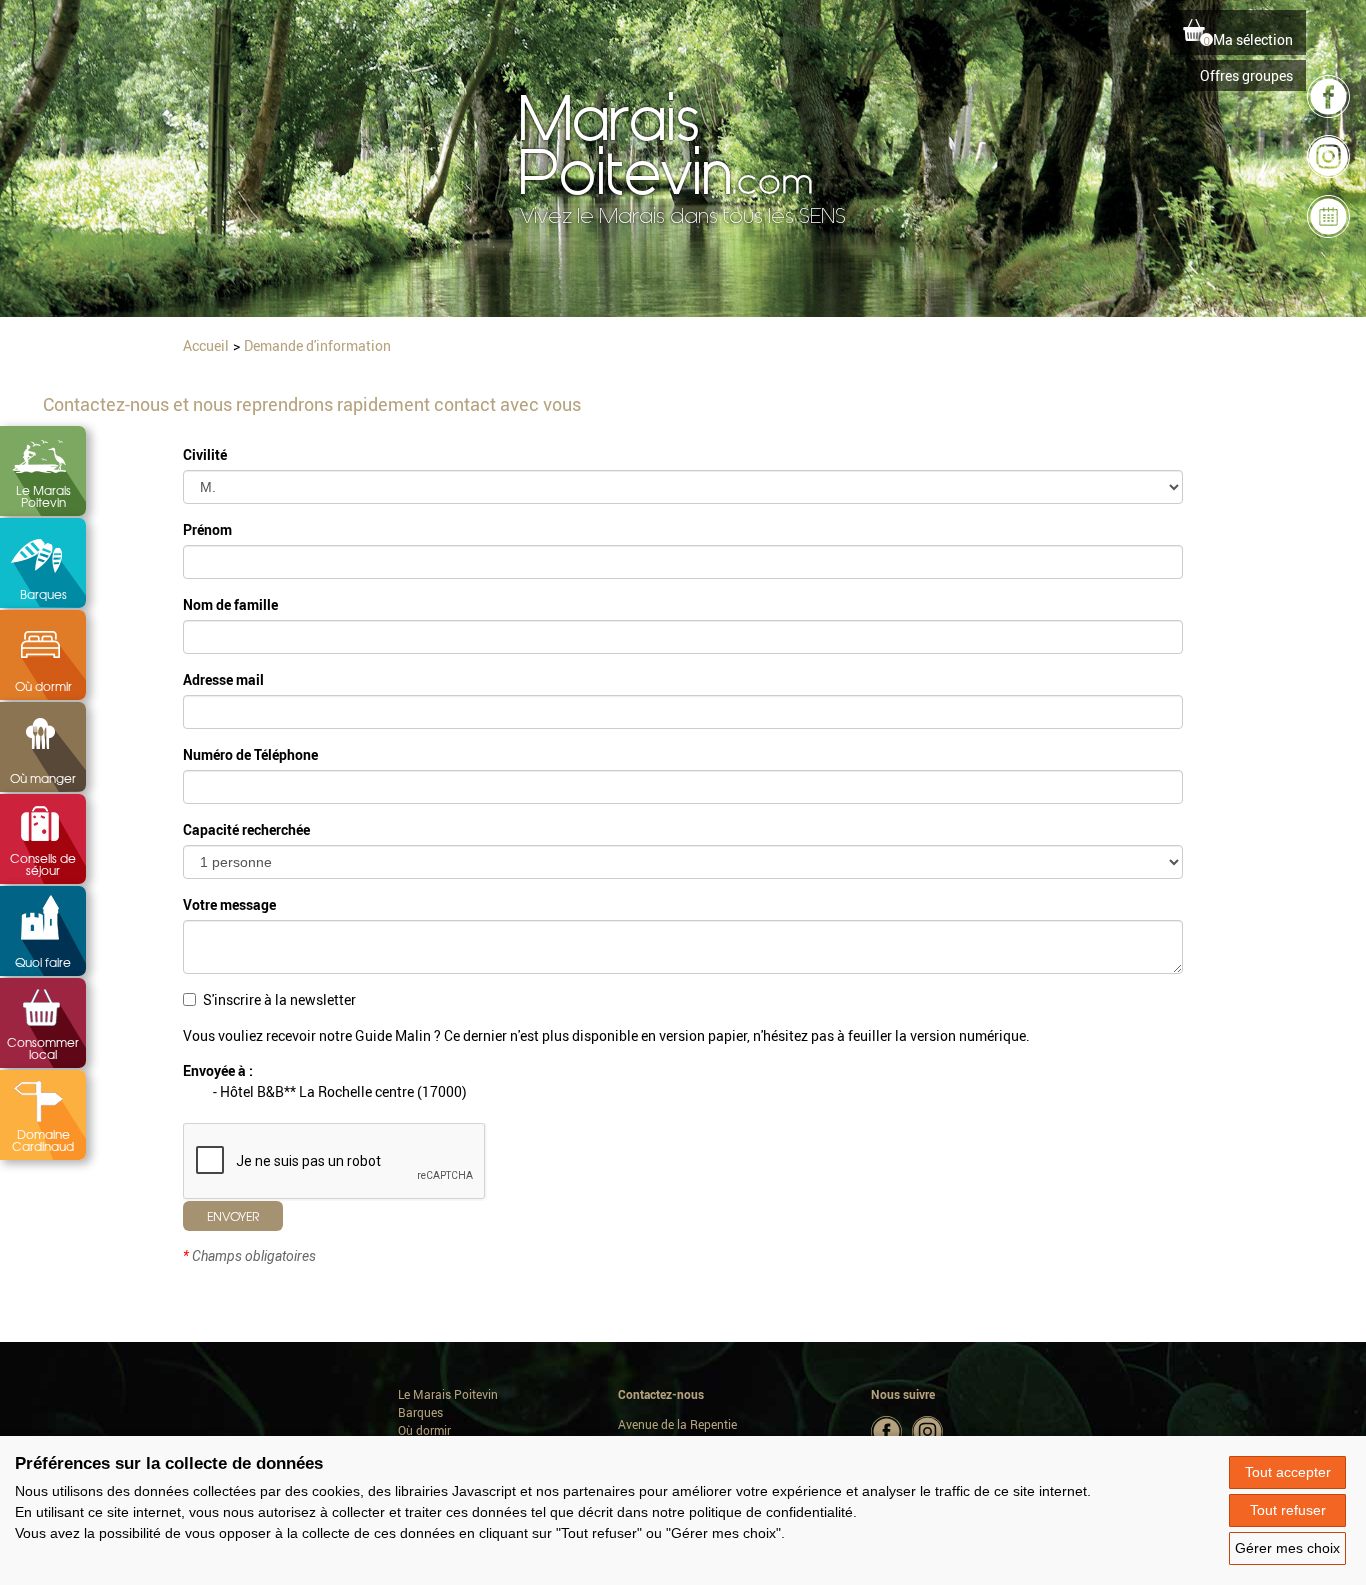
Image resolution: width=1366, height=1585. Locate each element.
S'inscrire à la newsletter (279, 999)
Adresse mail (223, 679)
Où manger (43, 778)
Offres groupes (1246, 75)
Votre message (229, 904)
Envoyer (233, 1216)
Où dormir (43, 686)
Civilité (205, 454)
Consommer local (43, 1048)
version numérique (968, 1035)
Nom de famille (230, 604)
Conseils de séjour (43, 864)
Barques (43, 594)
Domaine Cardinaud (43, 1140)
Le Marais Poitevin (43, 496)
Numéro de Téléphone (250, 754)
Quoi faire (43, 962)
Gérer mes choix (1287, 1548)
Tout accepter (1288, 1472)
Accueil (206, 345)
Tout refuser (1288, 1510)
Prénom (207, 529)
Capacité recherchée (246, 829)
